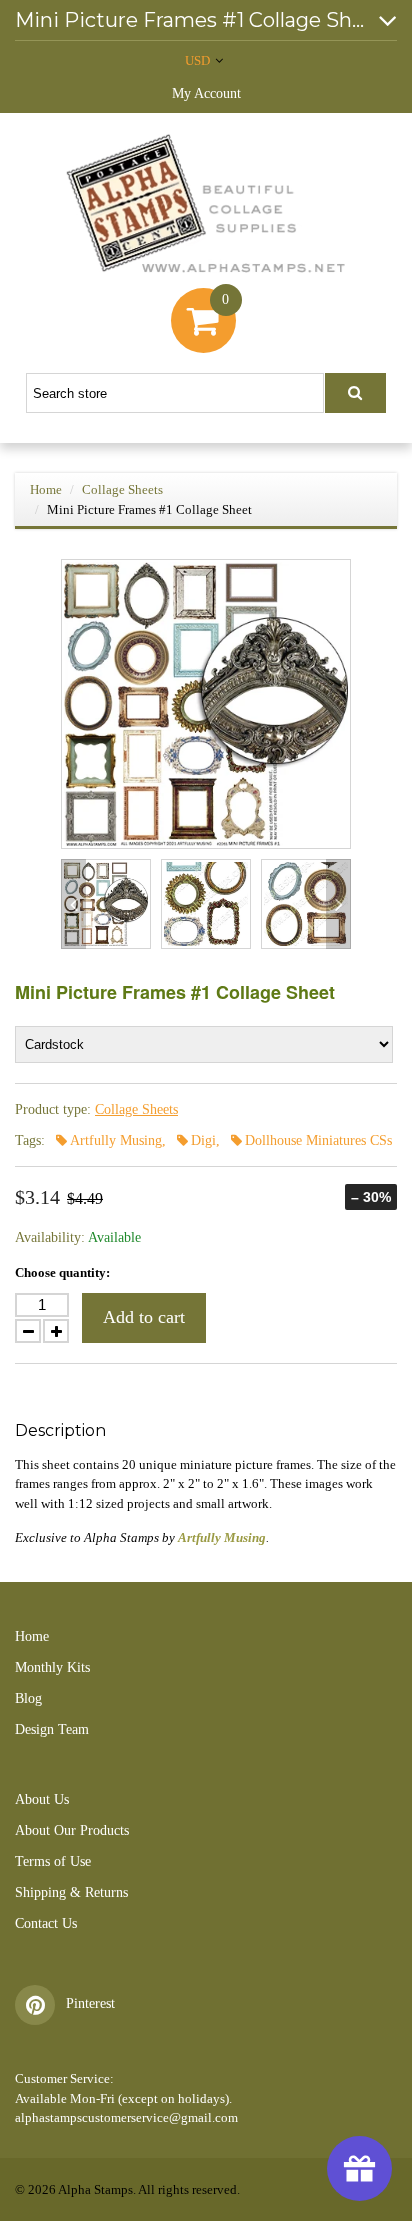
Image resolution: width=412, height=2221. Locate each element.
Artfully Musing (222, 1537)
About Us (42, 1799)
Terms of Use (53, 1861)
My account (206, 93)
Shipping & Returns (71, 1892)
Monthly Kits (52, 1667)
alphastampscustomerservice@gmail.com (126, 2117)
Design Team (52, 1729)
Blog (28, 1698)
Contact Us (46, 1923)
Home (46, 489)
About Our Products (72, 1830)
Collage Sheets (122, 489)
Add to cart (144, 1317)
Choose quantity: (62, 1272)
